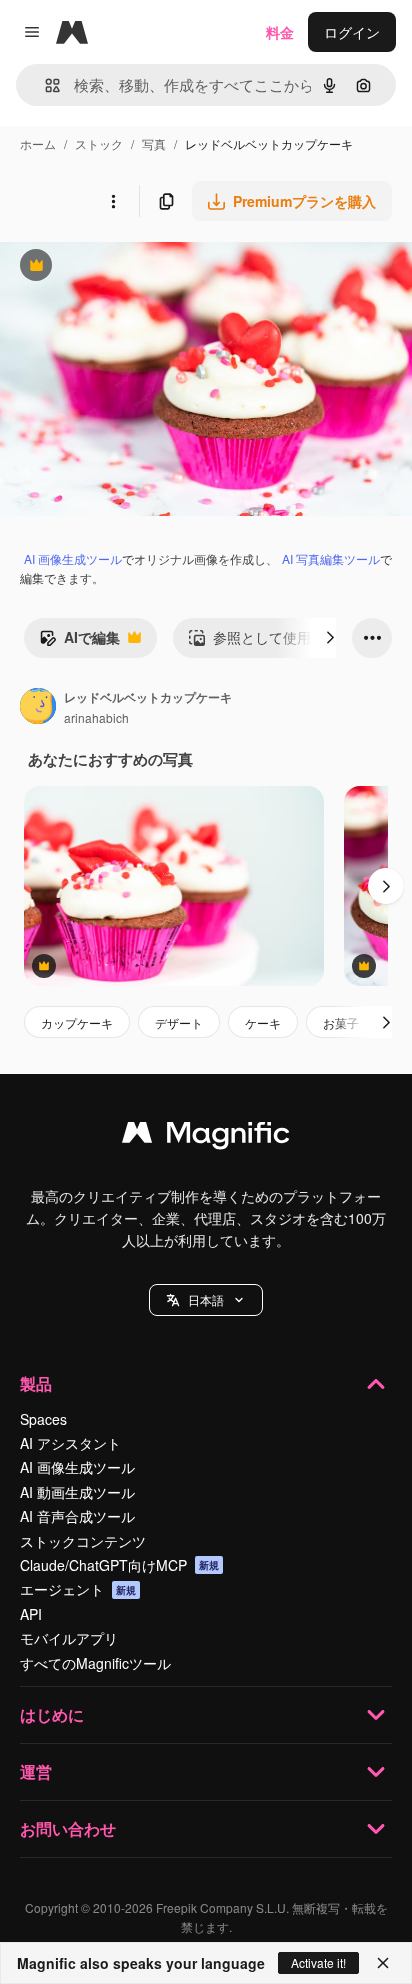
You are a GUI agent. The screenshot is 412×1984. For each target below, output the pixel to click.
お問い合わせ (68, 1828)
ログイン (352, 32)
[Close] (383, 1963)
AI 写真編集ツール (331, 558)
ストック (99, 143)
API (31, 1614)
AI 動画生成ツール (77, 1492)
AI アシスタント (70, 1443)
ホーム (38, 143)
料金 (280, 32)
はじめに (52, 1714)
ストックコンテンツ (83, 1541)
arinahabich (96, 717)
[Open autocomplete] (44, 85)
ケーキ (263, 1022)
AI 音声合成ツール (77, 1516)
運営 (36, 1771)
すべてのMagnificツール (95, 1663)
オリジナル (137, 267)
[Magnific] (206, 1137)
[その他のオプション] (113, 201)
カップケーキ (77, 1022)
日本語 (206, 1299)
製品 (36, 1383)
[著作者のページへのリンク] (38, 708)
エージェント (78, 1589)
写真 (154, 143)
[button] (206, 1300)
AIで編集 (79, 642)
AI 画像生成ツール (73, 558)
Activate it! (318, 1962)
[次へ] (330, 638)
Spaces (43, 1419)
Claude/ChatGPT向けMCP (119, 1565)
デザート (179, 1022)
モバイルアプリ (69, 1638)
